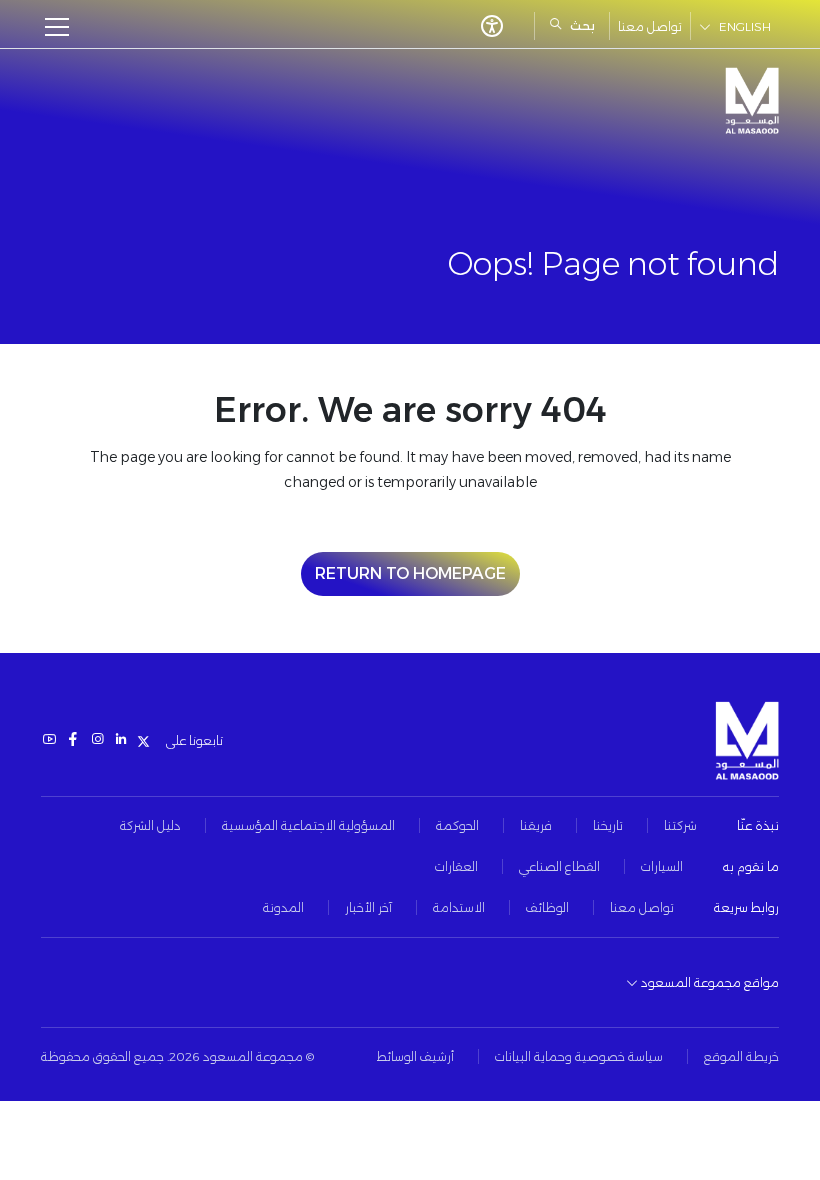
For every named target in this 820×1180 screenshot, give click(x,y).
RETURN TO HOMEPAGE (410, 573)
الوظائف (547, 907)
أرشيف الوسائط (415, 1056)
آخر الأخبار (368, 907)
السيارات (662, 866)
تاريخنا (608, 825)
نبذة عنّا (758, 825)
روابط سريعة (746, 907)
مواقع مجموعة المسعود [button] (708, 982)
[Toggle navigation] (63, 27)
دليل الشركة (150, 825)
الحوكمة (457, 825)
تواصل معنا (650, 26)
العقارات (456, 866)
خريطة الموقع (741, 1056)
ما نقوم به (751, 866)
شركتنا (680, 825)
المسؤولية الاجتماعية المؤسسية (308, 825)
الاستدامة (459, 907)
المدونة (283, 907)
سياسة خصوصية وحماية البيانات (579, 1056)
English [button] (745, 26)
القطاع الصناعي (559, 866)
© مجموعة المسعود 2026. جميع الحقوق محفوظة (177, 1056)
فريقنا (536, 825)
